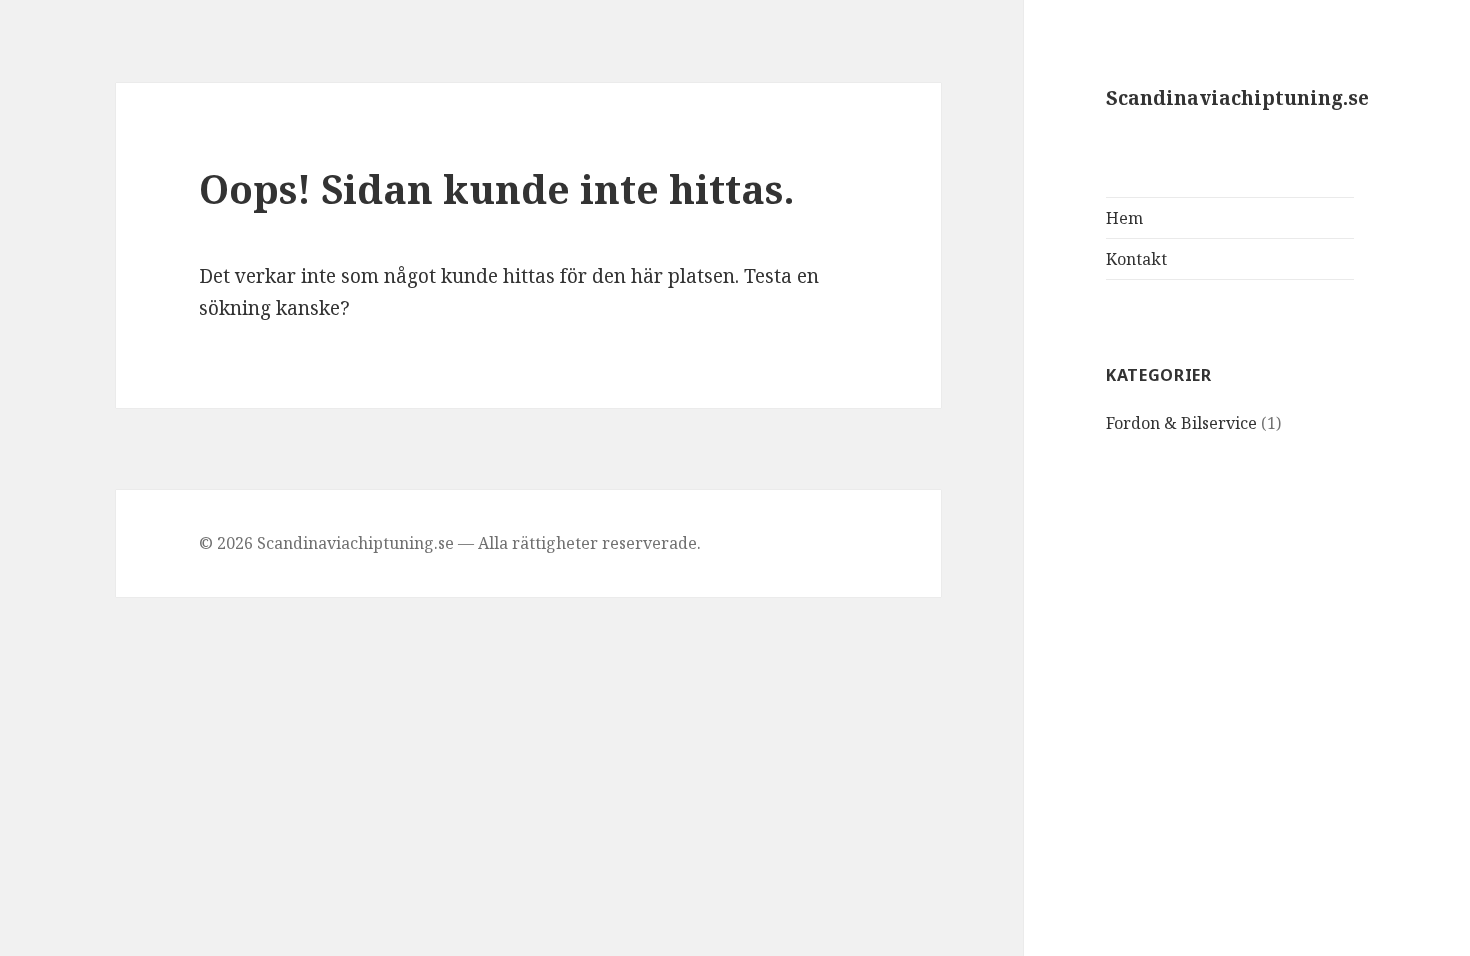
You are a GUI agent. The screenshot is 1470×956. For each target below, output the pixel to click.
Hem (1124, 218)
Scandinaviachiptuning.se (1237, 98)
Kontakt (1136, 259)
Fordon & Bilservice (1181, 423)
